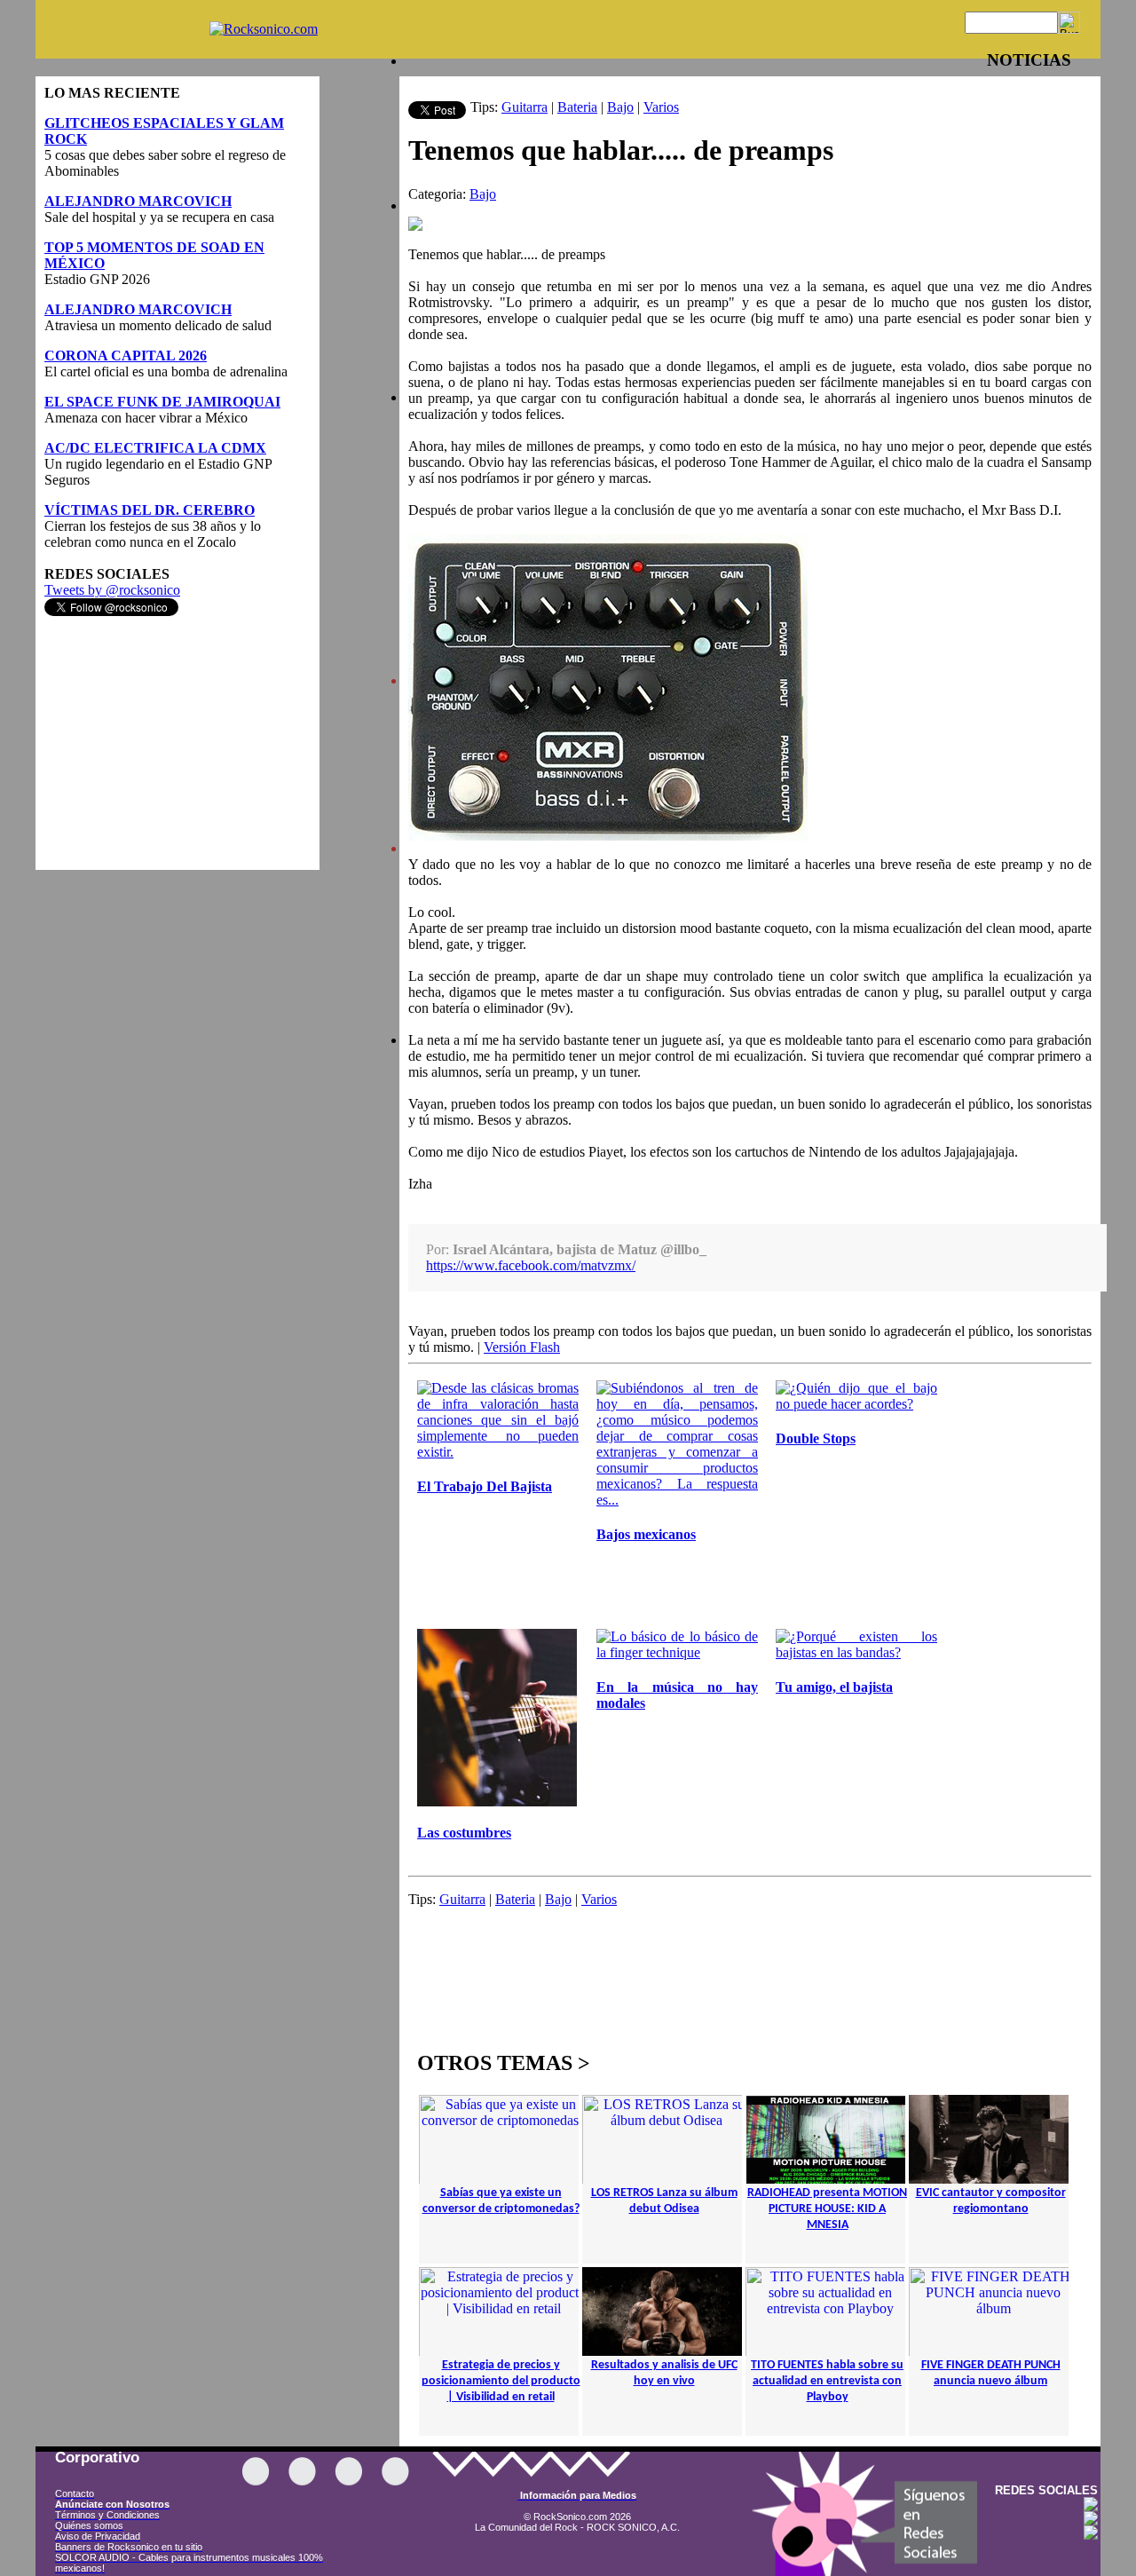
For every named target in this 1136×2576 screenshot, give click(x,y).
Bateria (577, 107)
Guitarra (525, 107)
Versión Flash (522, 1347)
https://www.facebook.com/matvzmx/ (531, 1265)
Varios (661, 107)
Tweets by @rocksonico (112, 590)
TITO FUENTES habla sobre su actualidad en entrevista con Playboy (827, 2381)
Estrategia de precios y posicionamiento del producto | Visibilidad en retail (501, 2381)
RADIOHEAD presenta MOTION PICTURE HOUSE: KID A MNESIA (827, 2209)
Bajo (620, 107)
